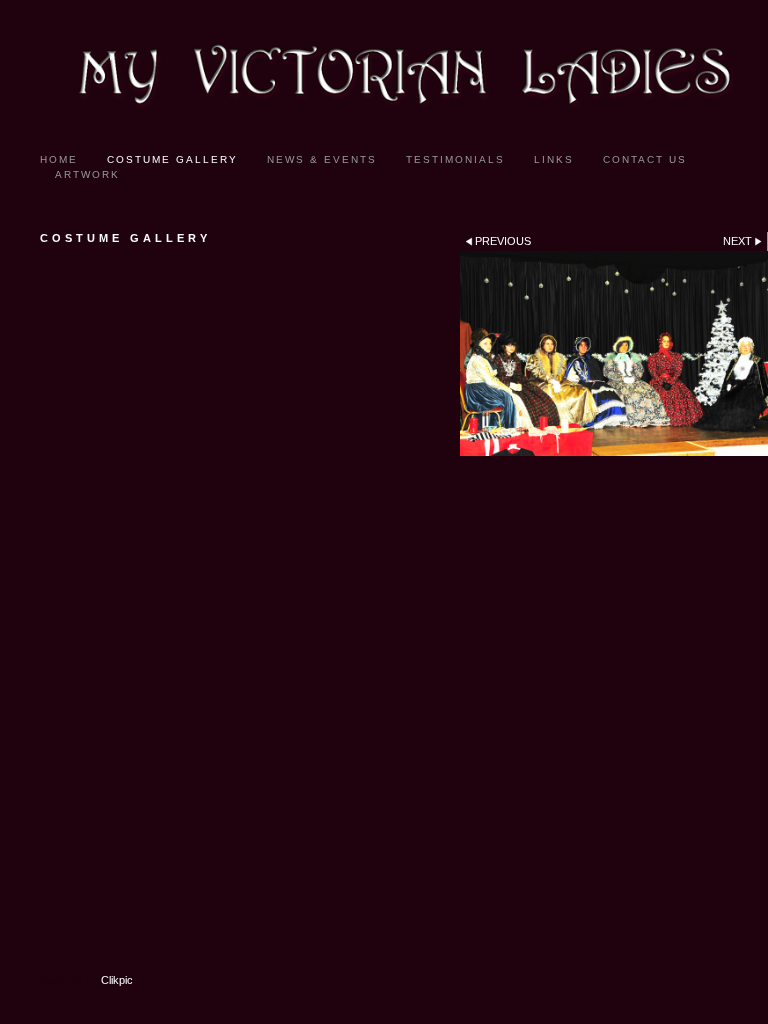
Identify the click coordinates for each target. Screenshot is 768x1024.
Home (59, 159)
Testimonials (455, 159)
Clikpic (117, 980)
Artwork (87, 174)
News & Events (322, 159)
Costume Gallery (172, 159)
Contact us (645, 159)
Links (554, 159)
